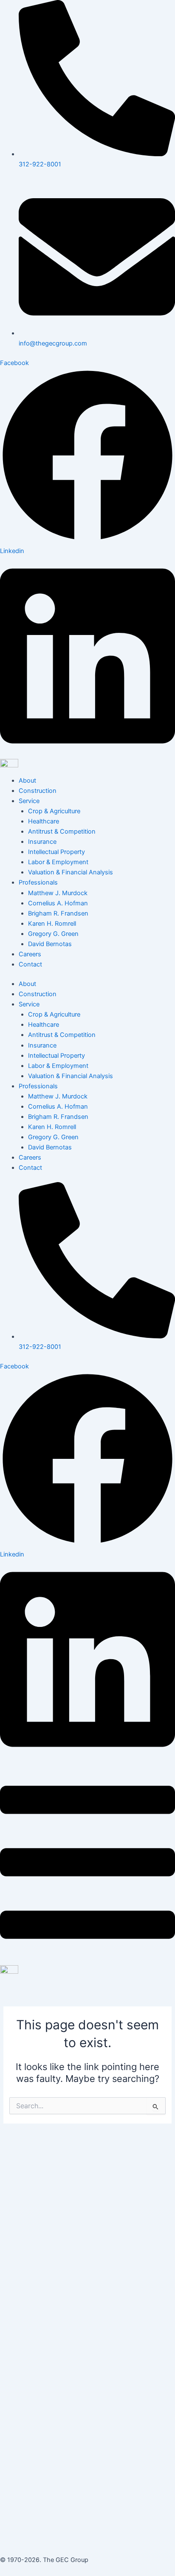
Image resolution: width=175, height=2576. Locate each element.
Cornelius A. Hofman (58, 903)
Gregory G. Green (53, 934)
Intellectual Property (56, 852)
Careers (30, 954)
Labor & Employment (58, 862)
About (27, 781)
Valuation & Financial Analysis (71, 872)
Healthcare (44, 821)
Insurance (42, 842)
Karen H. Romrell (52, 924)
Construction (38, 791)
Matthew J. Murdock (58, 893)
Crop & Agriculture (54, 811)
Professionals (38, 882)
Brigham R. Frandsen (58, 913)
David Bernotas (50, 944)
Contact (30, 964)
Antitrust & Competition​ (62, 832)
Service (29, 801)
